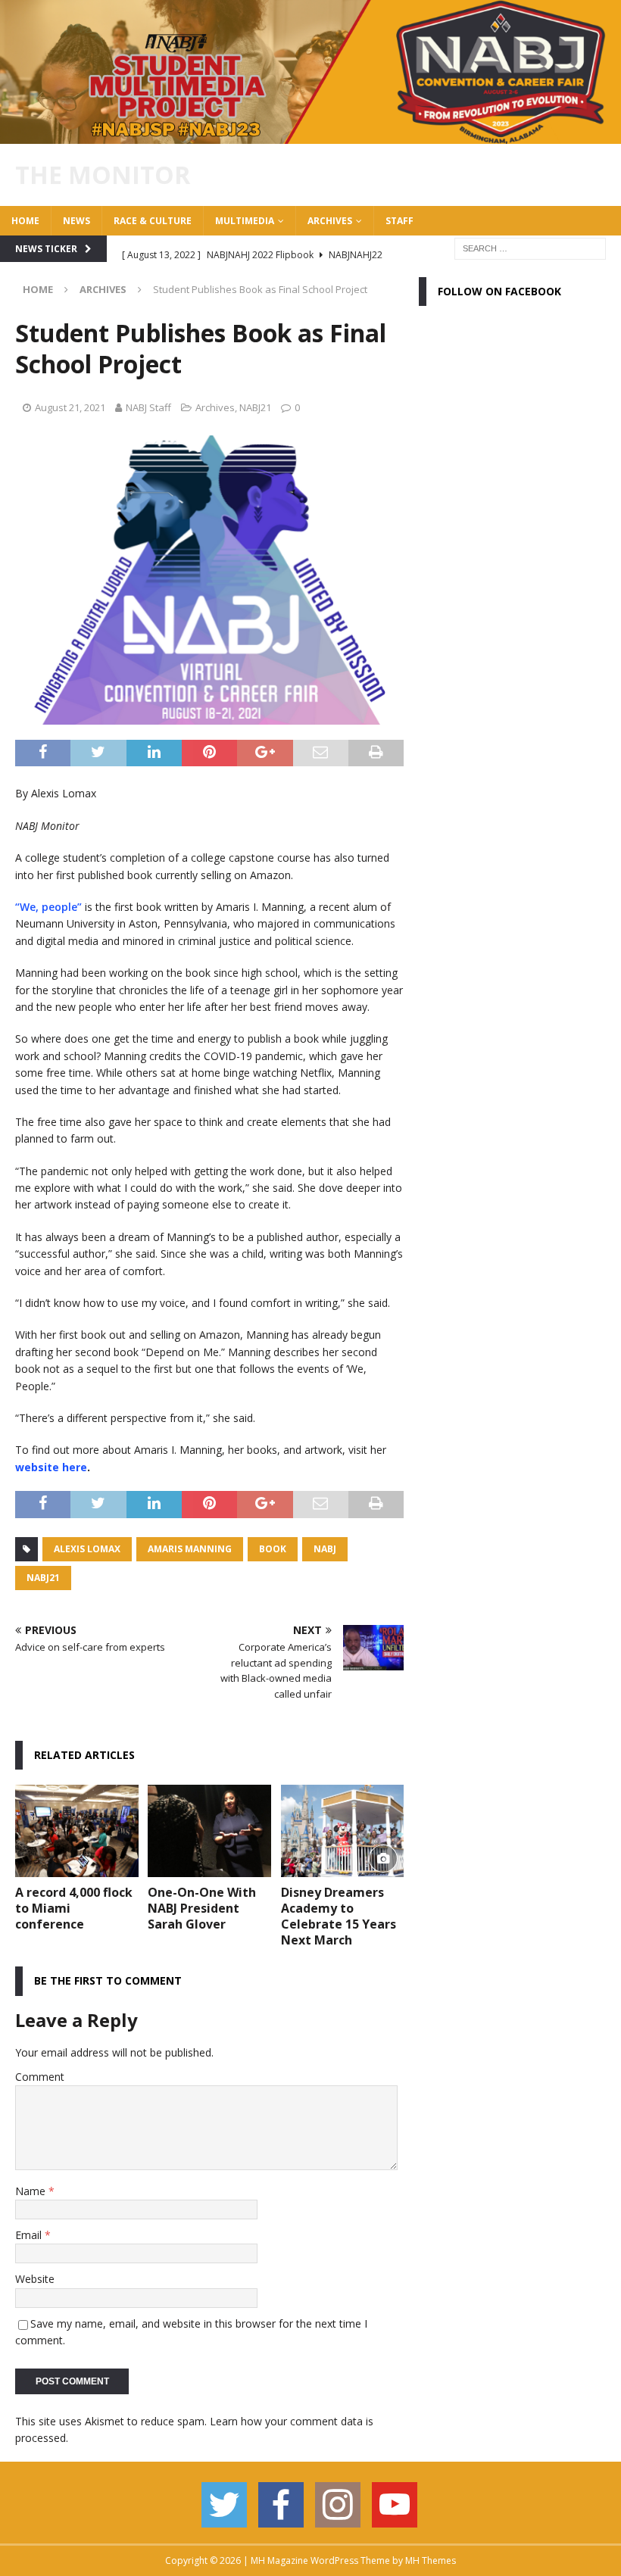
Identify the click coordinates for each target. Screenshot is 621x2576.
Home (25, 221)
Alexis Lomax (87, 1549)
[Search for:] (530, 247)
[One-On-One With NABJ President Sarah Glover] (209, 1831)
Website (35, 2279)
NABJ (325, 1549)
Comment (40, 2077)
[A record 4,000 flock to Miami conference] (77, 1831)
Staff (399, 221)
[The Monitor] (310, 134)
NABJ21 (255, 407)
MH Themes (431, 2560)
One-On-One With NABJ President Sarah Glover (202, 1908)
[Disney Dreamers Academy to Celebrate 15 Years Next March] (343, 1831)
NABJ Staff (148, 407)
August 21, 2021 (70, 407)
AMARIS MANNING (190, 1549)
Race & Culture (153, 221)
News (76, 221)
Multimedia (245, 221)
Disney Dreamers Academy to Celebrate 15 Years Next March (339, 1916)
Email (30, 2235)
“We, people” (48, 907)
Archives (330, 221)
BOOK (273, 1549)
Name (32, 2191)
